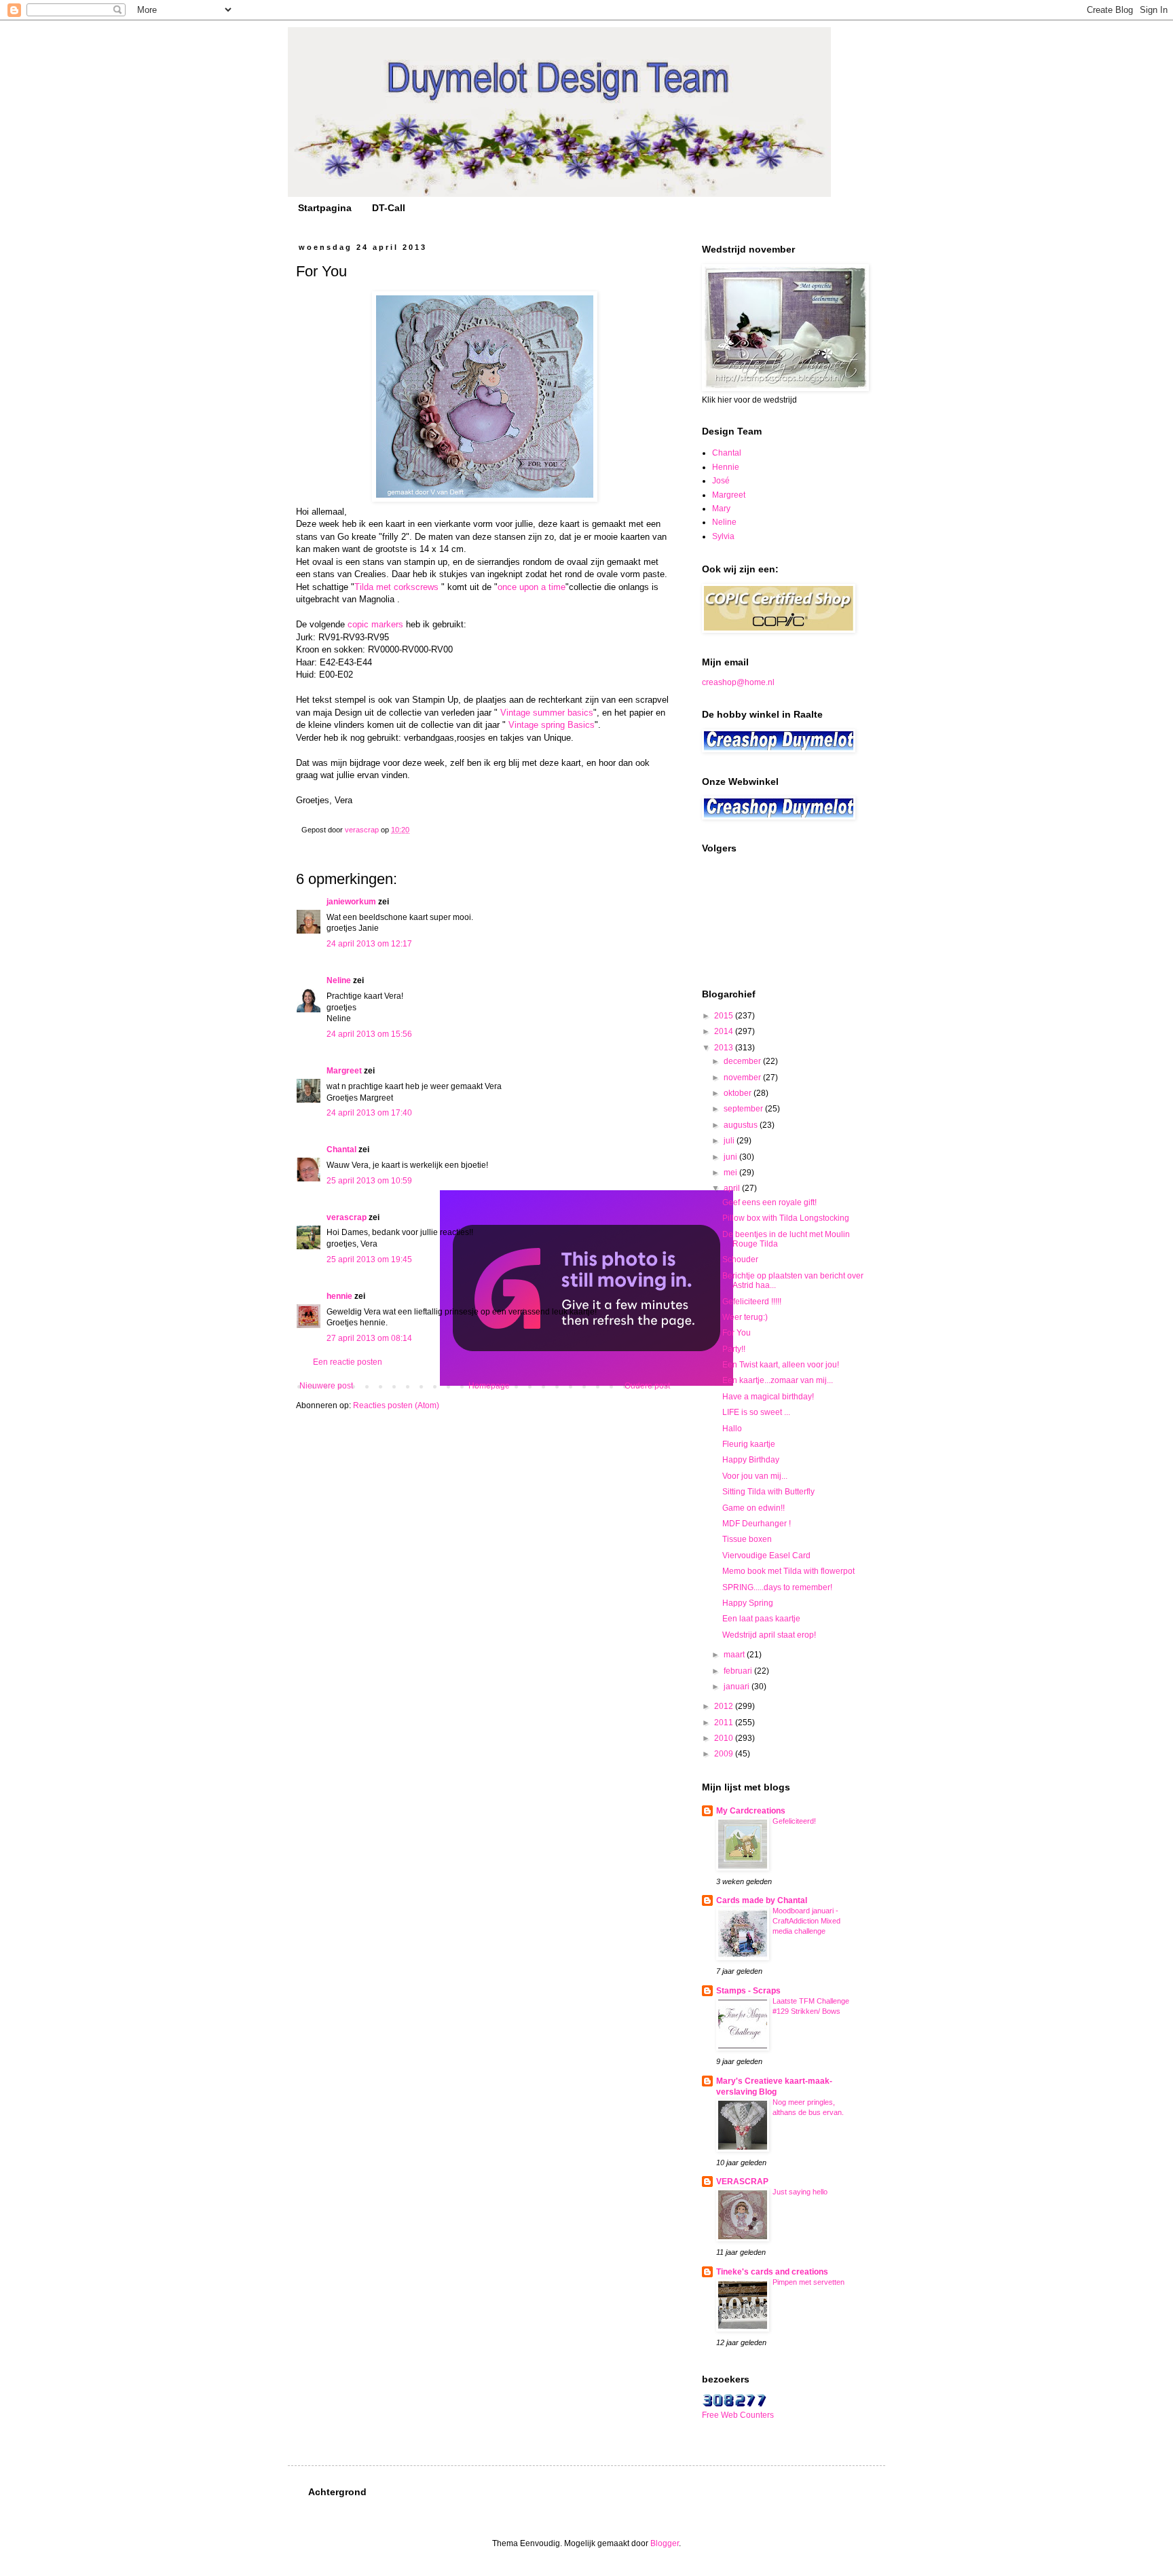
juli (730, 1141)
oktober (739, 1093)
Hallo (732, 1429)
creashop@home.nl (738, 682)
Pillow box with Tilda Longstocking (786, 1218)
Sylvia (723, 536)
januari (738, 1687)
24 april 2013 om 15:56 (369, 1034)
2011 (725, 1723)
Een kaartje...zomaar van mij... (778, 1380)
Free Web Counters (738, 2415)
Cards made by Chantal (762, 1900)
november (743, 1078)
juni (731, 1157)
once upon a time (532, 587)
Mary (721, 509)
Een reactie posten (348, 1362)
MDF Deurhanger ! (757, 1524)
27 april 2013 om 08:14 (369, 1338)
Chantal (341, 1149)
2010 (725, 1738)
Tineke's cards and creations (772, 2272)
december (743, 1061)
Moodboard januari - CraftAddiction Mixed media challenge (806, 1921)
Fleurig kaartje (749, 1444)
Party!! (734, 1349)
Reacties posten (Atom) (396, 1405)
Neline (339, 980)
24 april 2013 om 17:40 (369, 1113)
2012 (725, 1706)
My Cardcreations (751, 1811)
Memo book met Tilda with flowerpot (788, 1571)
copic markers (377, 624)
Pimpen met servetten (808, 2282)
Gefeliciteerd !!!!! (752, 1302)
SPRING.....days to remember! (777, 1587)
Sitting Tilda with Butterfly (768, 1492)
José (721, 481)
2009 (725, 1754)
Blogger (665, 2543)
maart (735, 1655)
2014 (725, 1031)
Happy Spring (748, 1603)
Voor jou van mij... (755, 1476)
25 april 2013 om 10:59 (369, 1181)
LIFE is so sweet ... (756, 1412)
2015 (725, 1016)
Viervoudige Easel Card (766, 1556)
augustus (742, 1125)
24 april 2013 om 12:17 (369, 944)
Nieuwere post (326, 1386)
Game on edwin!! (753, 1508)
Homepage (489, 1386)
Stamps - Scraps (748, 1991)
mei (731, 1173)
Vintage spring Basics (552, 725)
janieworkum (352, 902)
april (733, 1188)
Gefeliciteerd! (794, 1821)
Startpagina (325, 208)
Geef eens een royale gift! (769, 1202)
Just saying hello (800, 2192)
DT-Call (389, 208)
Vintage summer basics (547, 713)
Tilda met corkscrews (396, 587)
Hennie (726, 467)
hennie (339, 1296)
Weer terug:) (745, 1317)
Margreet (344, 1071)
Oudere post (647, 1386)
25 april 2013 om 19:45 (369, 1259)
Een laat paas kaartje (761, 1619)
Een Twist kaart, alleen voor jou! (781, 1365)
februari (739, 1671)
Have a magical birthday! (768, 1397)
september (744, 1109)
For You (737, 1333)
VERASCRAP (742, 2182)
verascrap (347, 1217)
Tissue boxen (747, 1539)
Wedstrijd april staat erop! (769, 1635)
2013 (725, 1048)
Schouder (740, 1259)
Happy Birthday (751, 1460)
